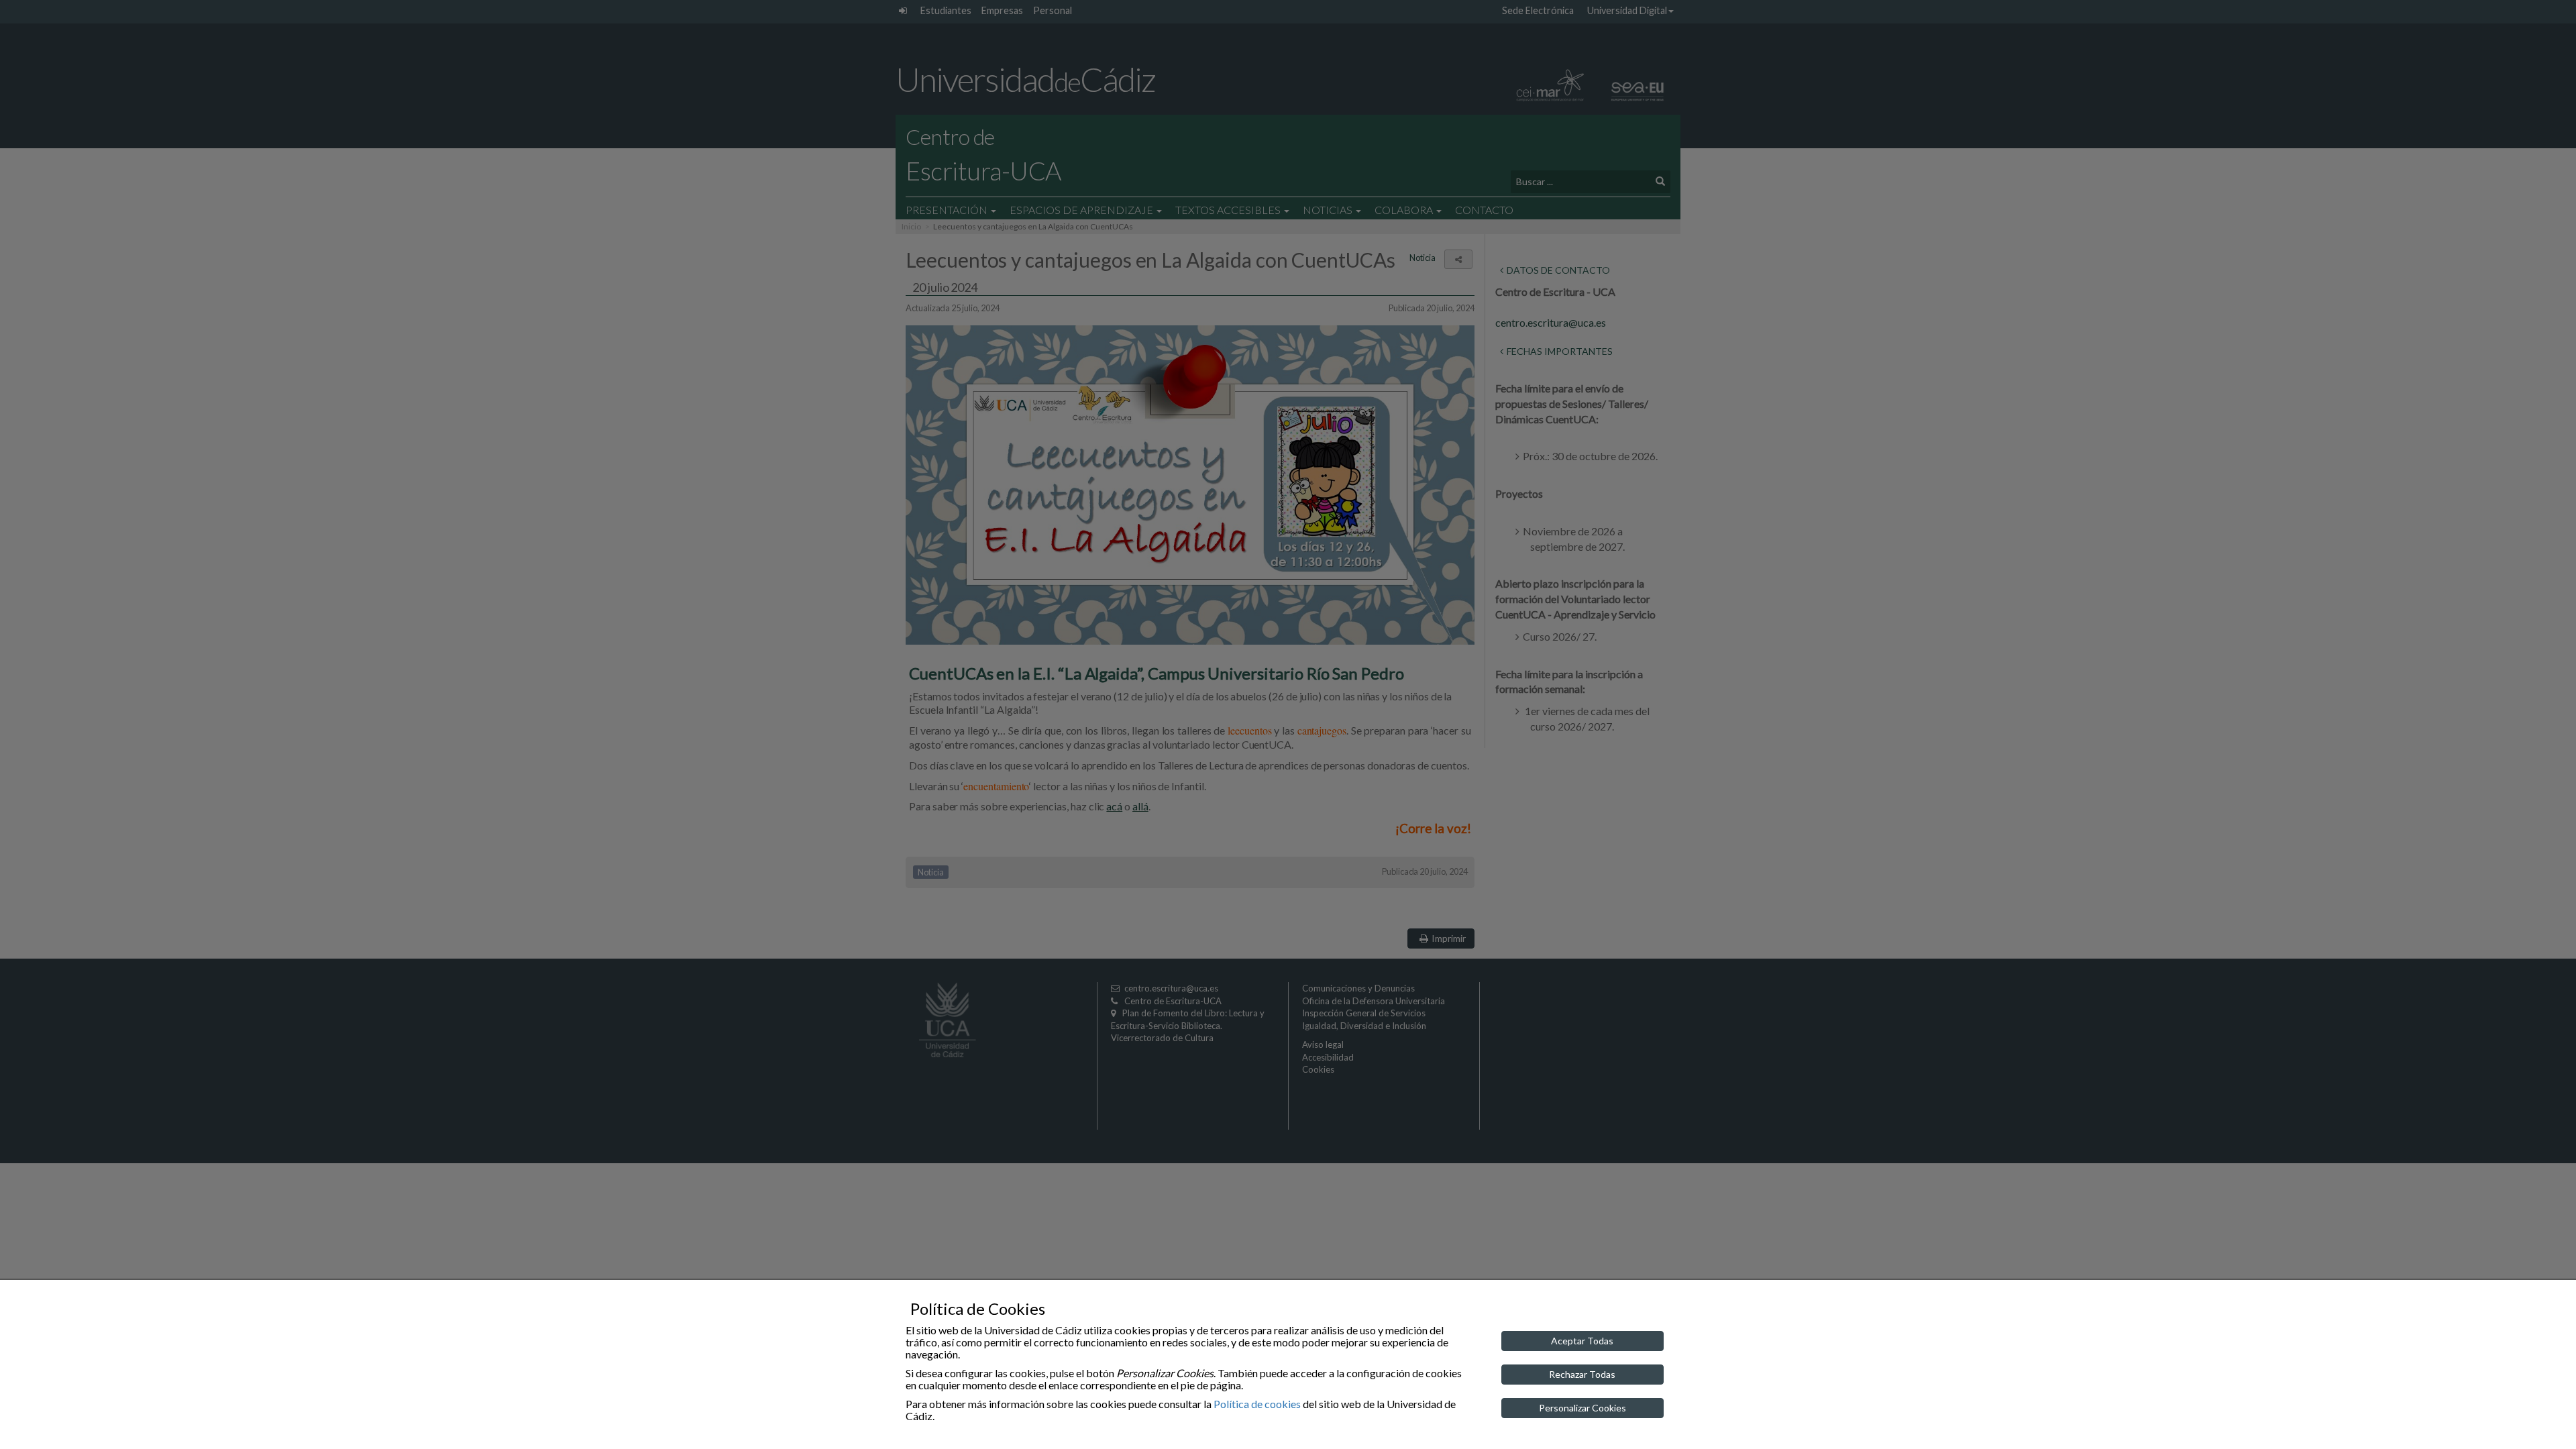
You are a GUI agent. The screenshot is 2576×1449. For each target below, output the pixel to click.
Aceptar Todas (1582, 1341)
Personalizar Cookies (1582, 1408)
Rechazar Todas (1582, 1374)
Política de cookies (1257, 1404)
